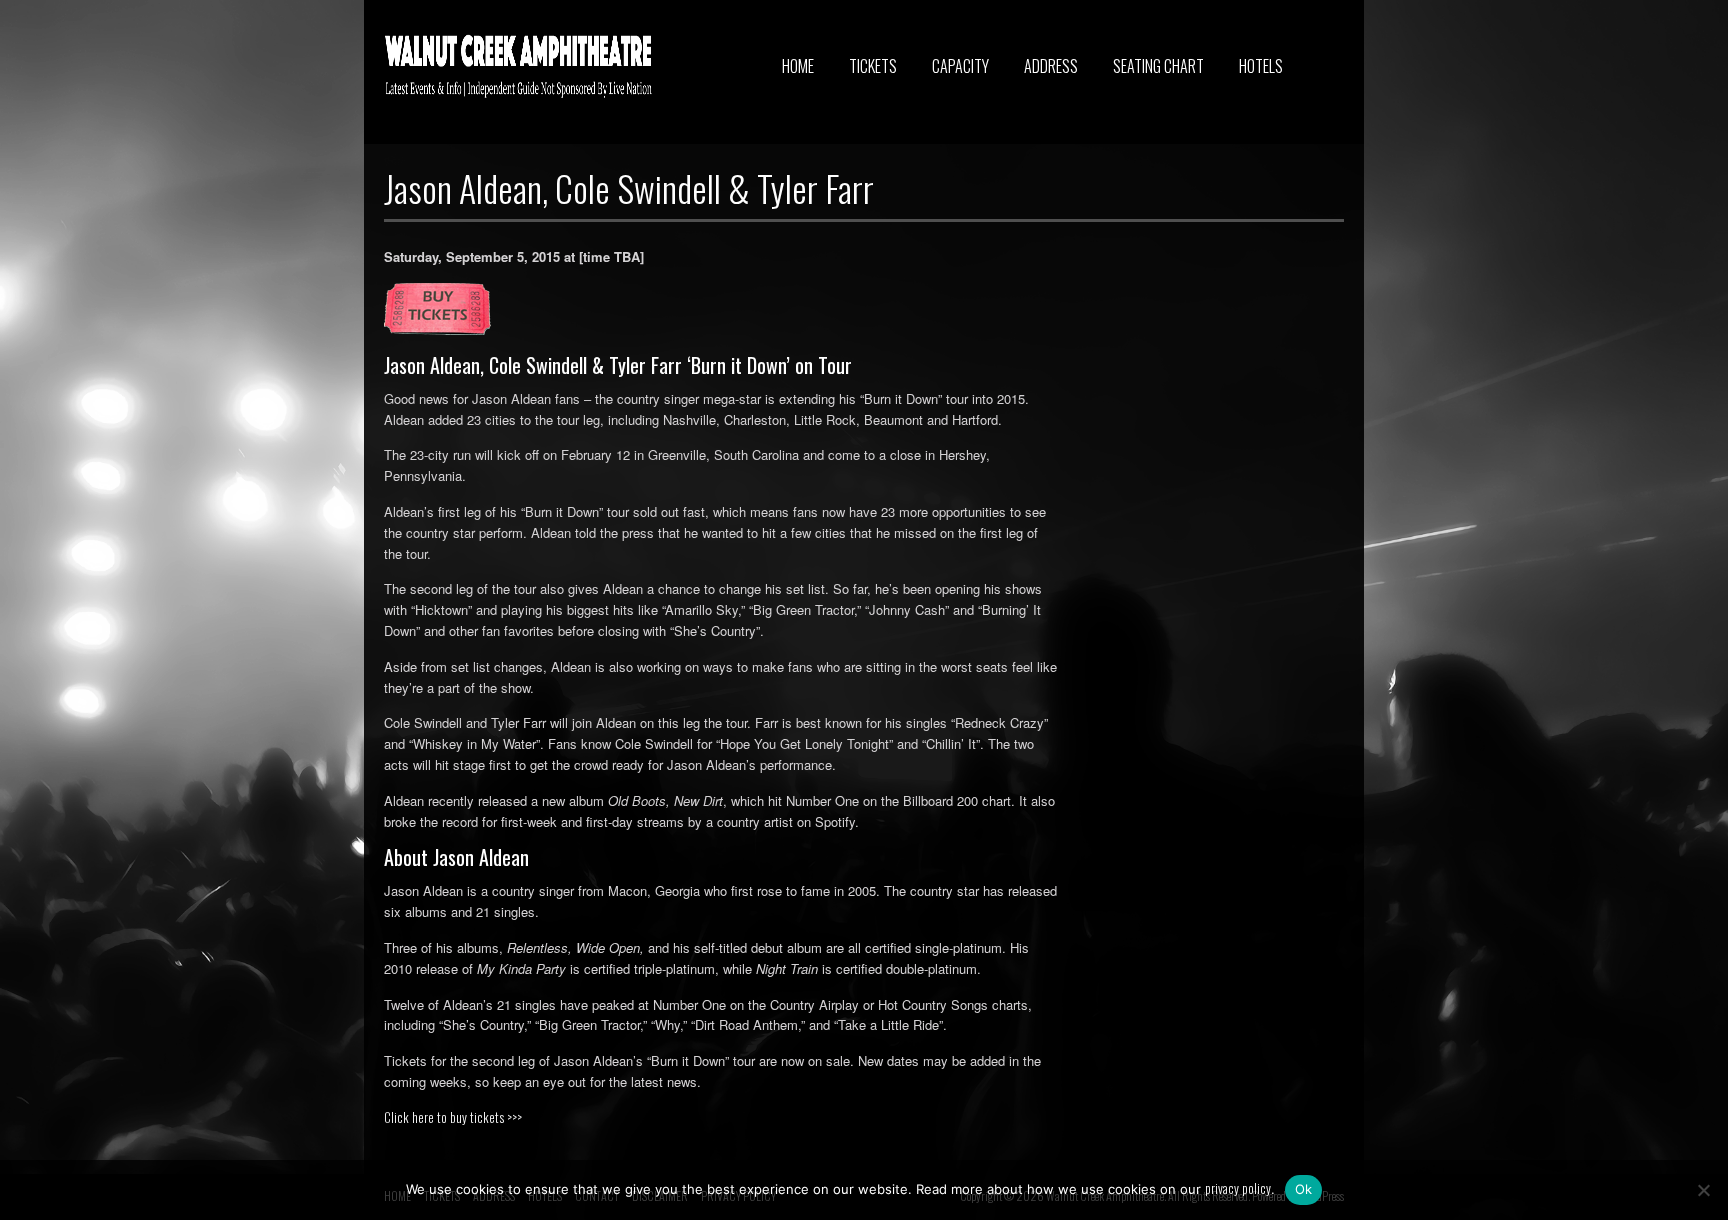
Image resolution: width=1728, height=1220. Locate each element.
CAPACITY (960, 66)
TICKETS (873, 66)
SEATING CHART (1158, 66)
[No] (1703, 1190)
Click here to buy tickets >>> (453, 1117)
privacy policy (1238, 1188)
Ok (1304, 1189)
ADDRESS (1051, 66)
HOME (798, 66)
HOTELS (1261, 66)
